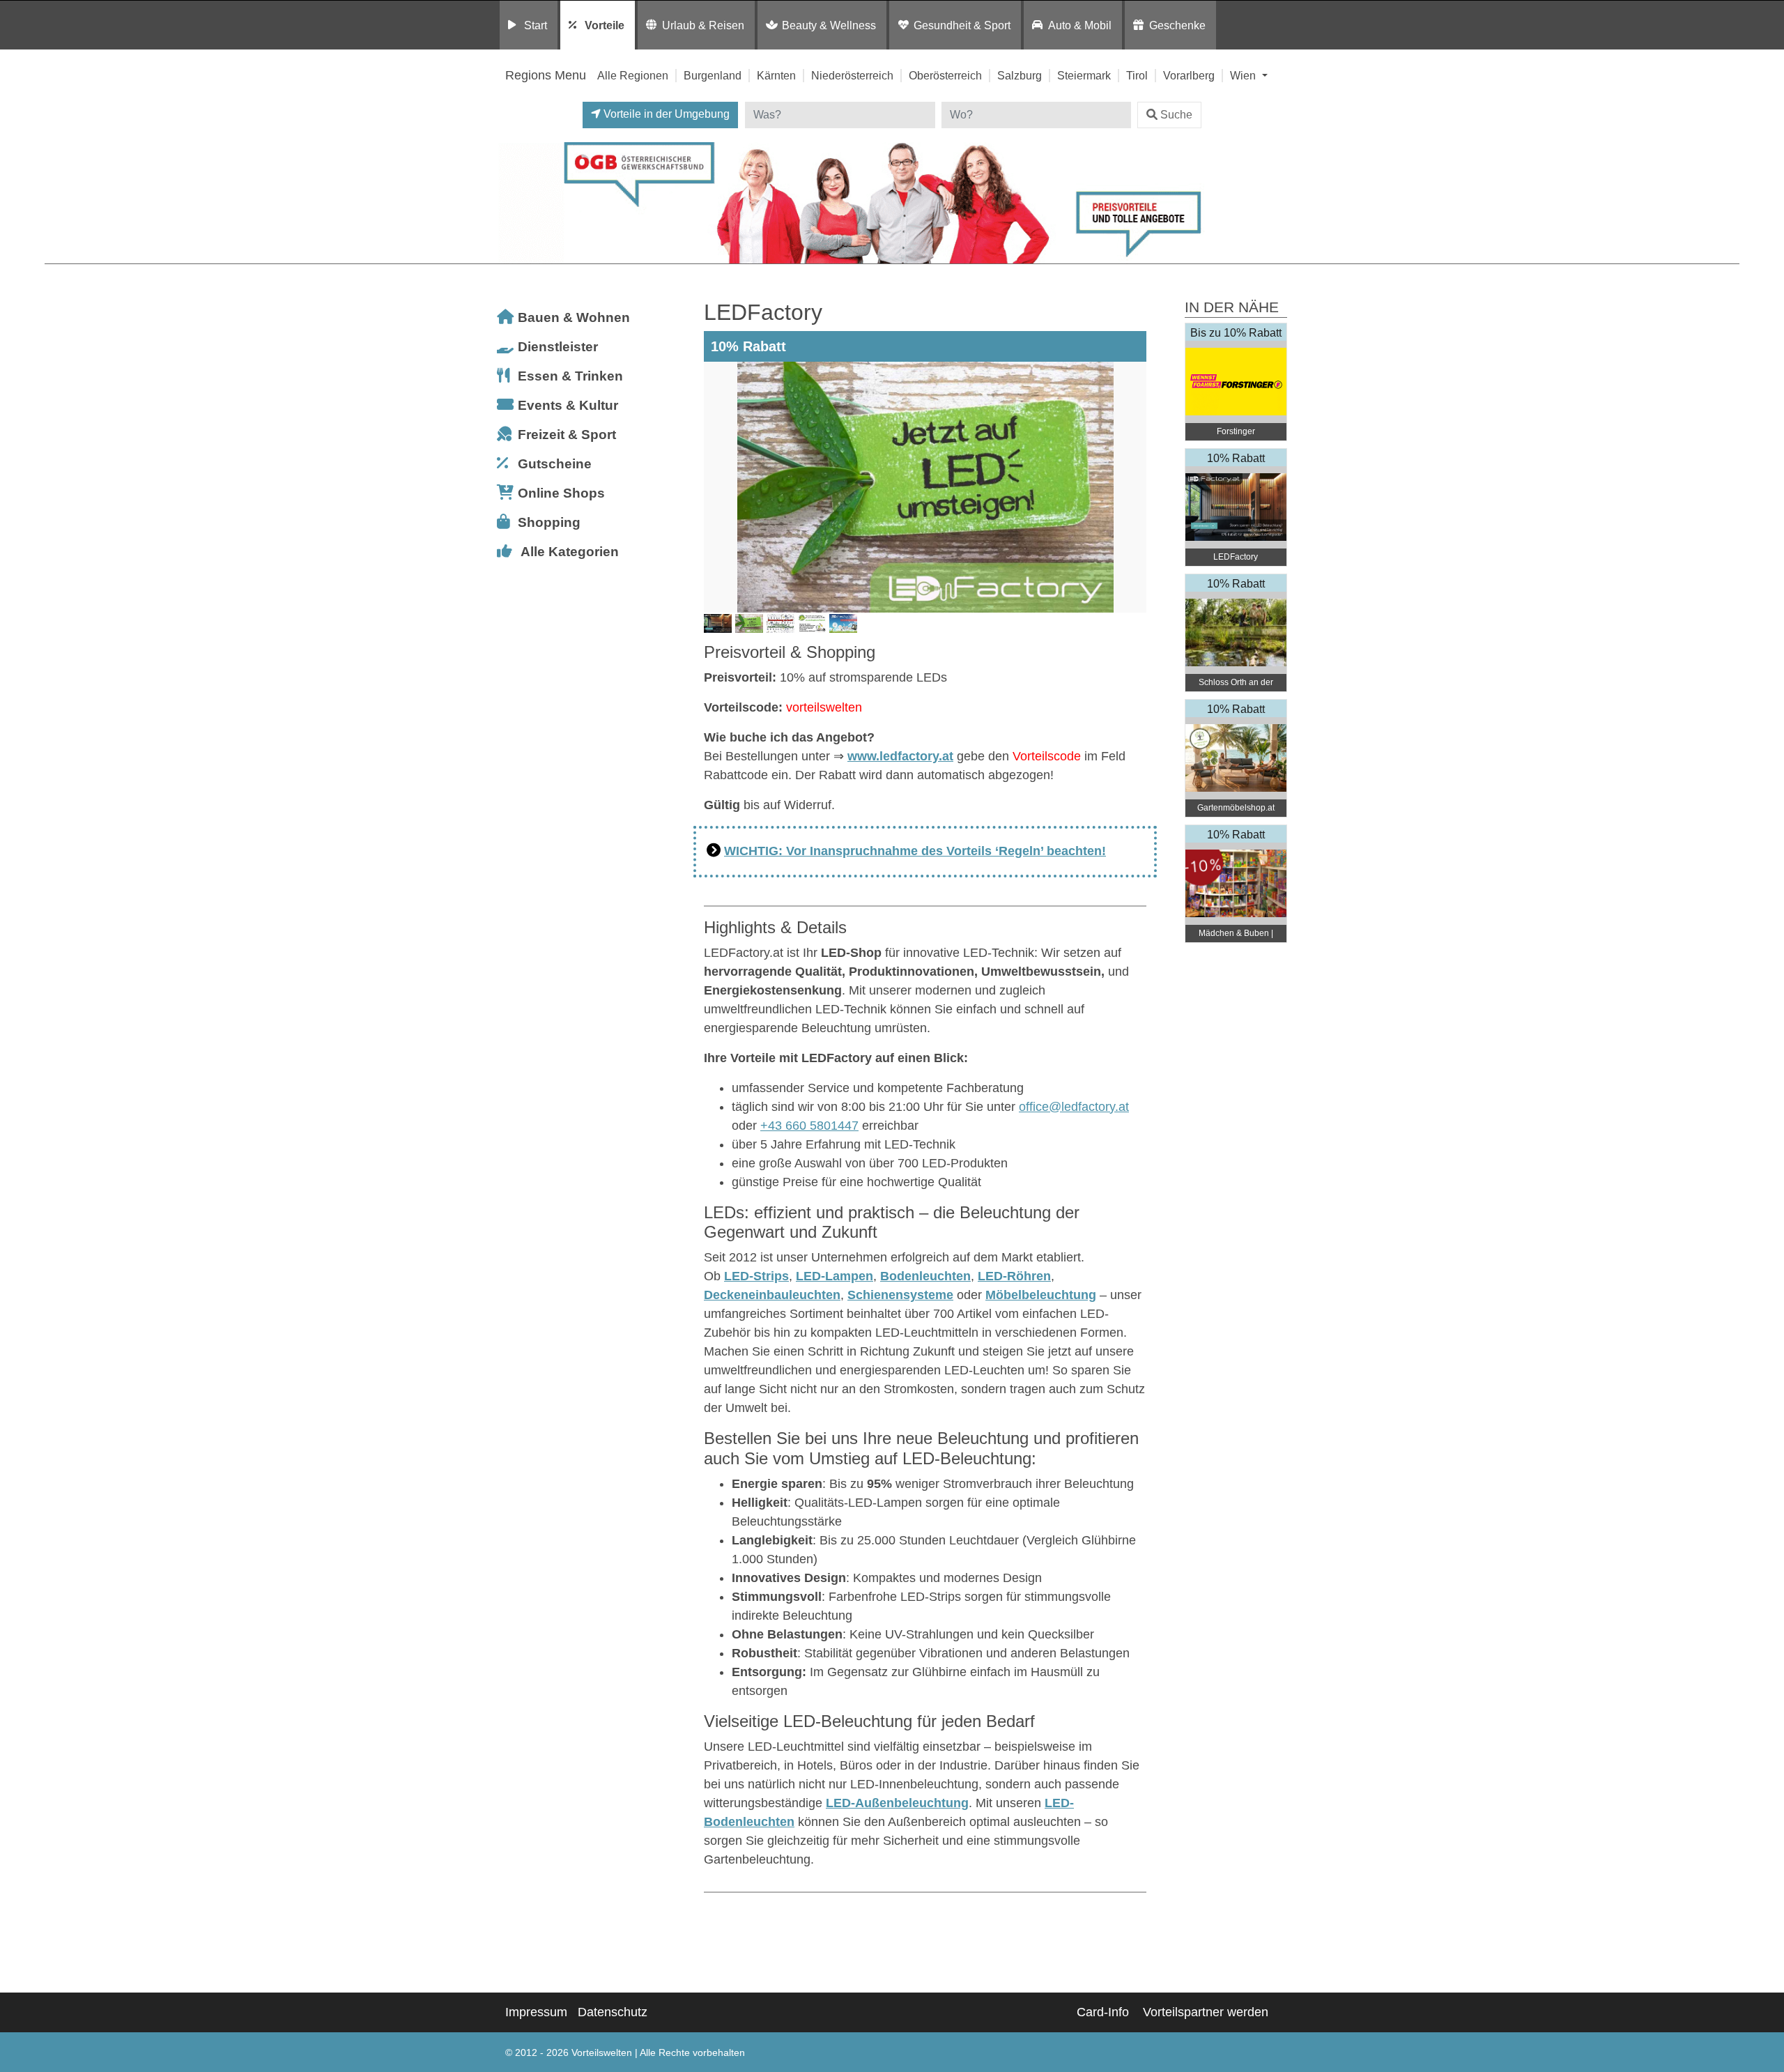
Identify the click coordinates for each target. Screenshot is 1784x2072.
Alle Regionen (633, 75)
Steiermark (1084, 75)
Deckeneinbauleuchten (772, 1295)
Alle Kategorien (570, 552)
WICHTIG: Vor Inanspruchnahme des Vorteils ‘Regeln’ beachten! (915, 851)
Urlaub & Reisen (703, 25)
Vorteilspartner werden (1206, 2012)
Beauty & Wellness (829, 25)
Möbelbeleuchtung (1041, 1295)
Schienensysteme (900, 1295)
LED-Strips (756, 1276)
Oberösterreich (945, 75)
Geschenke (1177, 25)
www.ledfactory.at (900, 756)
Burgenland (713, 75)
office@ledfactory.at (1074, 1107)
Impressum (536, 2012)
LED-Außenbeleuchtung (897, 1803)
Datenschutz (613, 2012)
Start (536, 25)
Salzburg (1020, 75)
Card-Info (1103, 2012)
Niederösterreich (852, 75)
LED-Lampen (835, 1276)
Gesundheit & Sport (962, 25)
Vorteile (605, 25)
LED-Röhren (1014, 1276)
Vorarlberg (1189, 75)
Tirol (1137, 75)
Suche (1176, 115)
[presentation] (717, 487)
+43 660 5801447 (809, 1126)
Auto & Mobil (1080, 25)
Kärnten (776, 75)
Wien (1244, 75)
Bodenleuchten (925, 1276)
